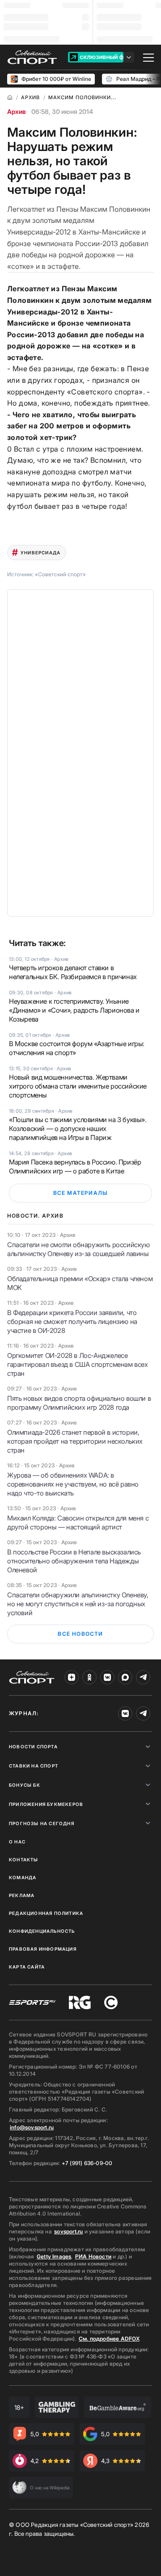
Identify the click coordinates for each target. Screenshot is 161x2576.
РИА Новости (93, 2256)
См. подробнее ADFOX (109, 2339)
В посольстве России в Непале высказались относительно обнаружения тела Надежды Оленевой (74, 1561)
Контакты (24, 1860)
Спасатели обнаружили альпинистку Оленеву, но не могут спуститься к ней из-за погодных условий (78, 1604)
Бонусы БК (25, 1785)
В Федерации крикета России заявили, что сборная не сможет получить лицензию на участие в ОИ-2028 (72, 1322)
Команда (23, 1877)
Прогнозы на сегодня (42, 1823)
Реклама (22, 1895)
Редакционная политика (46, 1913)
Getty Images (54, 2256)
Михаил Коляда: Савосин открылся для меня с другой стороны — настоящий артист (78, 1523)
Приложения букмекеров (46, 1804)
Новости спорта (33, 1747)
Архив (17, 111)
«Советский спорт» (60, 574)
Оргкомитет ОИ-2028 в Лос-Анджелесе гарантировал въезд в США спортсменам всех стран (78, 1364)
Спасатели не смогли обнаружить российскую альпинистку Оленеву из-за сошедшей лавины (78, 1249)
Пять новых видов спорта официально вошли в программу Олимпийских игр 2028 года (79, 1403)
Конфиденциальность (42, 1931)
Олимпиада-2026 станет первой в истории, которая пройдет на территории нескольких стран (75, 1441)
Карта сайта (27, 1967)
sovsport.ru (68, 2231)
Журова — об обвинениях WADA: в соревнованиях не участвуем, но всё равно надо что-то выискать (73, 1484)
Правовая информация (43, 1949)
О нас (17, 1842)
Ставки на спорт (34, 1766)
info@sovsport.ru (32, 2127)
